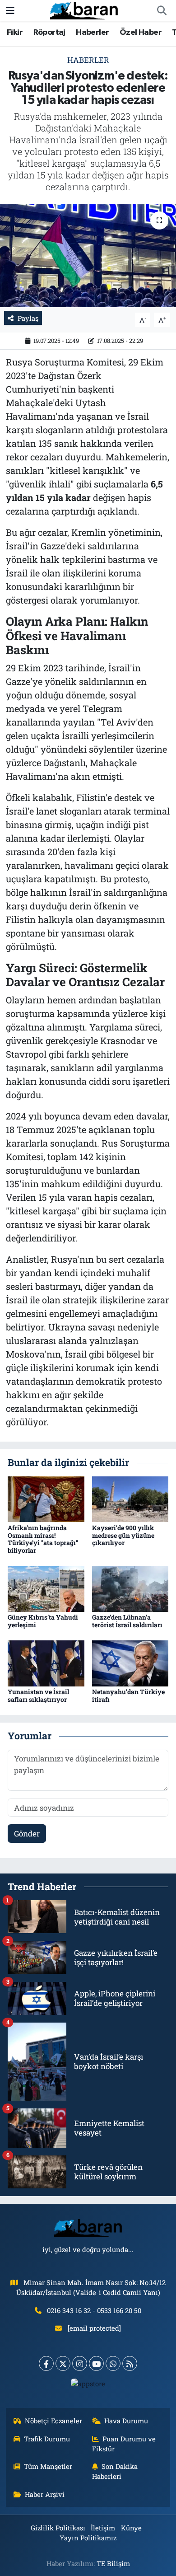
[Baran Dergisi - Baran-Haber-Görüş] (84, 10)
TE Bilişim (113, 2563)
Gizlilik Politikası (58, 2528)
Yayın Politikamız (88, 2538)
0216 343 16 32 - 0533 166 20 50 (94, 2310)
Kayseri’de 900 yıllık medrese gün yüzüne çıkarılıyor (123, 1535)
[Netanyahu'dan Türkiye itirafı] (130, 1663)
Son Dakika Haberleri (115, 2471)
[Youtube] (96, 2363)
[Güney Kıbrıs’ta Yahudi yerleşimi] (46, 1588)
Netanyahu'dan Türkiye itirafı (128, 1695)
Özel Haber (141, 33)
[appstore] (88, 2386)
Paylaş (28, 318)
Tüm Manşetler (48, 2466)
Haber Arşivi (45, 2494)
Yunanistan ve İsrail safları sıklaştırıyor (38, 1695)
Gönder (27, 1834)
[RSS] (130, 2363)
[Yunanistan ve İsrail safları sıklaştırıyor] (46, 1663)
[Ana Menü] (10, 11)
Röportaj (49, 33)
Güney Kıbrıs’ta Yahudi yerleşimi (43, 1621)
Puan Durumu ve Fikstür (124, 2444)
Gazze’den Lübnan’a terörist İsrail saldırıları (127, 1621)
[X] (63, 2363)
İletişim (103, 2528)
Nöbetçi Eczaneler (53, 2421)
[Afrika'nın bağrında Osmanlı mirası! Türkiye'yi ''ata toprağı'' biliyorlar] (46, 1498)
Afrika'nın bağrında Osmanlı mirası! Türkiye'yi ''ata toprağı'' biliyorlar (43, 1539)
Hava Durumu (126, 2421)
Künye (131, 2528)
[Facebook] (46, 2363)
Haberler (92, 33)
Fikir (15, 33)
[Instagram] (80, 2363)
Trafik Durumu (47, 2439)
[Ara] (162, 11)
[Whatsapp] (113, 2363)
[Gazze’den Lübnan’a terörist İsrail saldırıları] (130, 1588)
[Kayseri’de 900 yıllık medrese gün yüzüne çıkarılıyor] (130, 1498)
